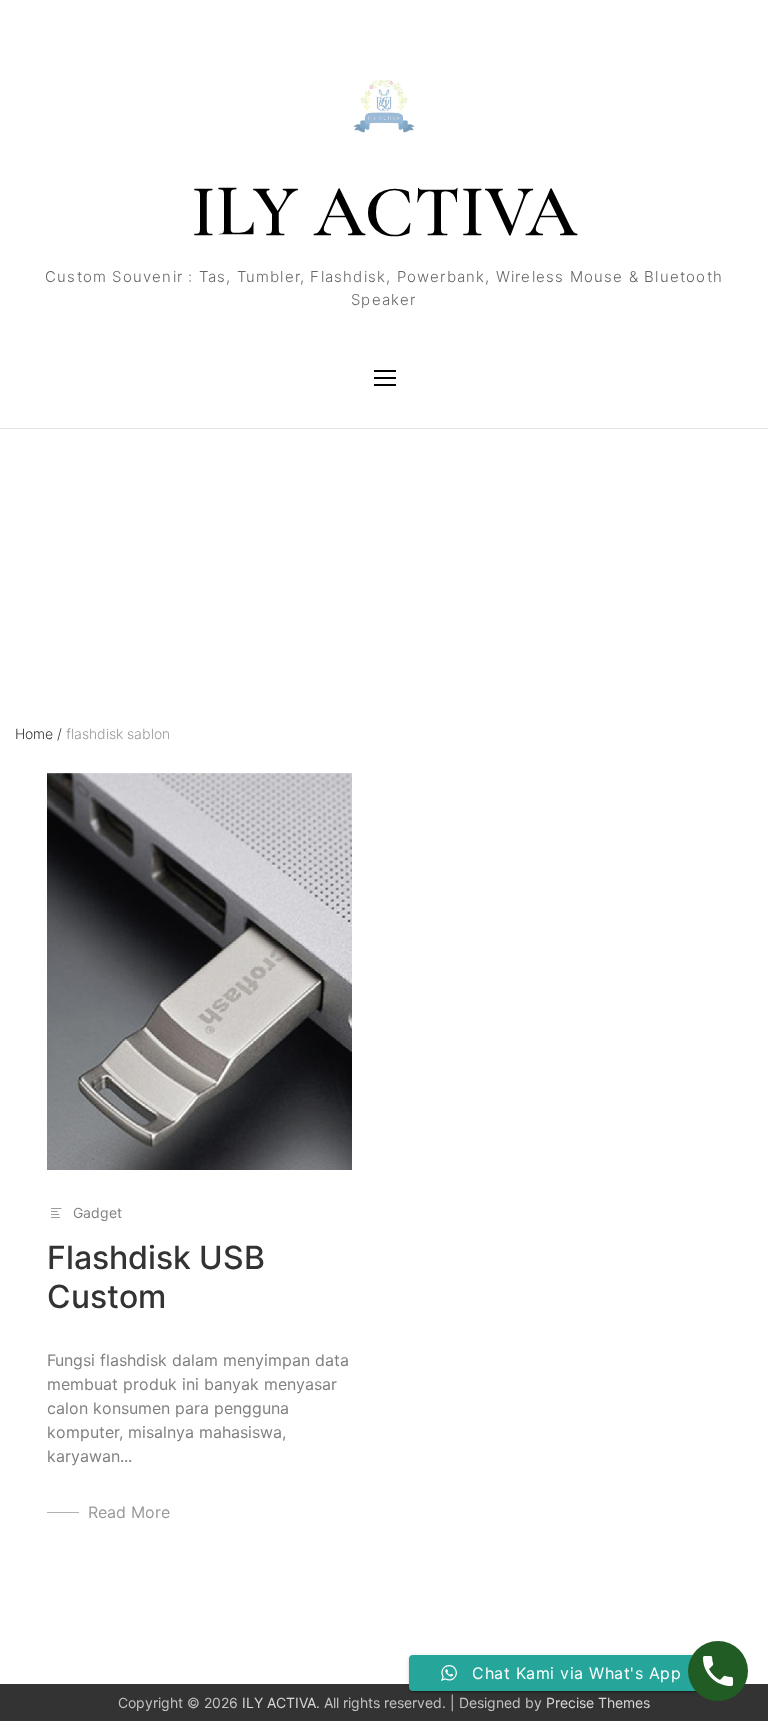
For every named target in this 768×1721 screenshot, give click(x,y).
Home (38, 733)
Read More (129, 1512)
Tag (27, 517)
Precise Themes (598, 1702)
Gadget (97, 1212)
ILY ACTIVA (384, 212)
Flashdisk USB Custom (156, 1276)
